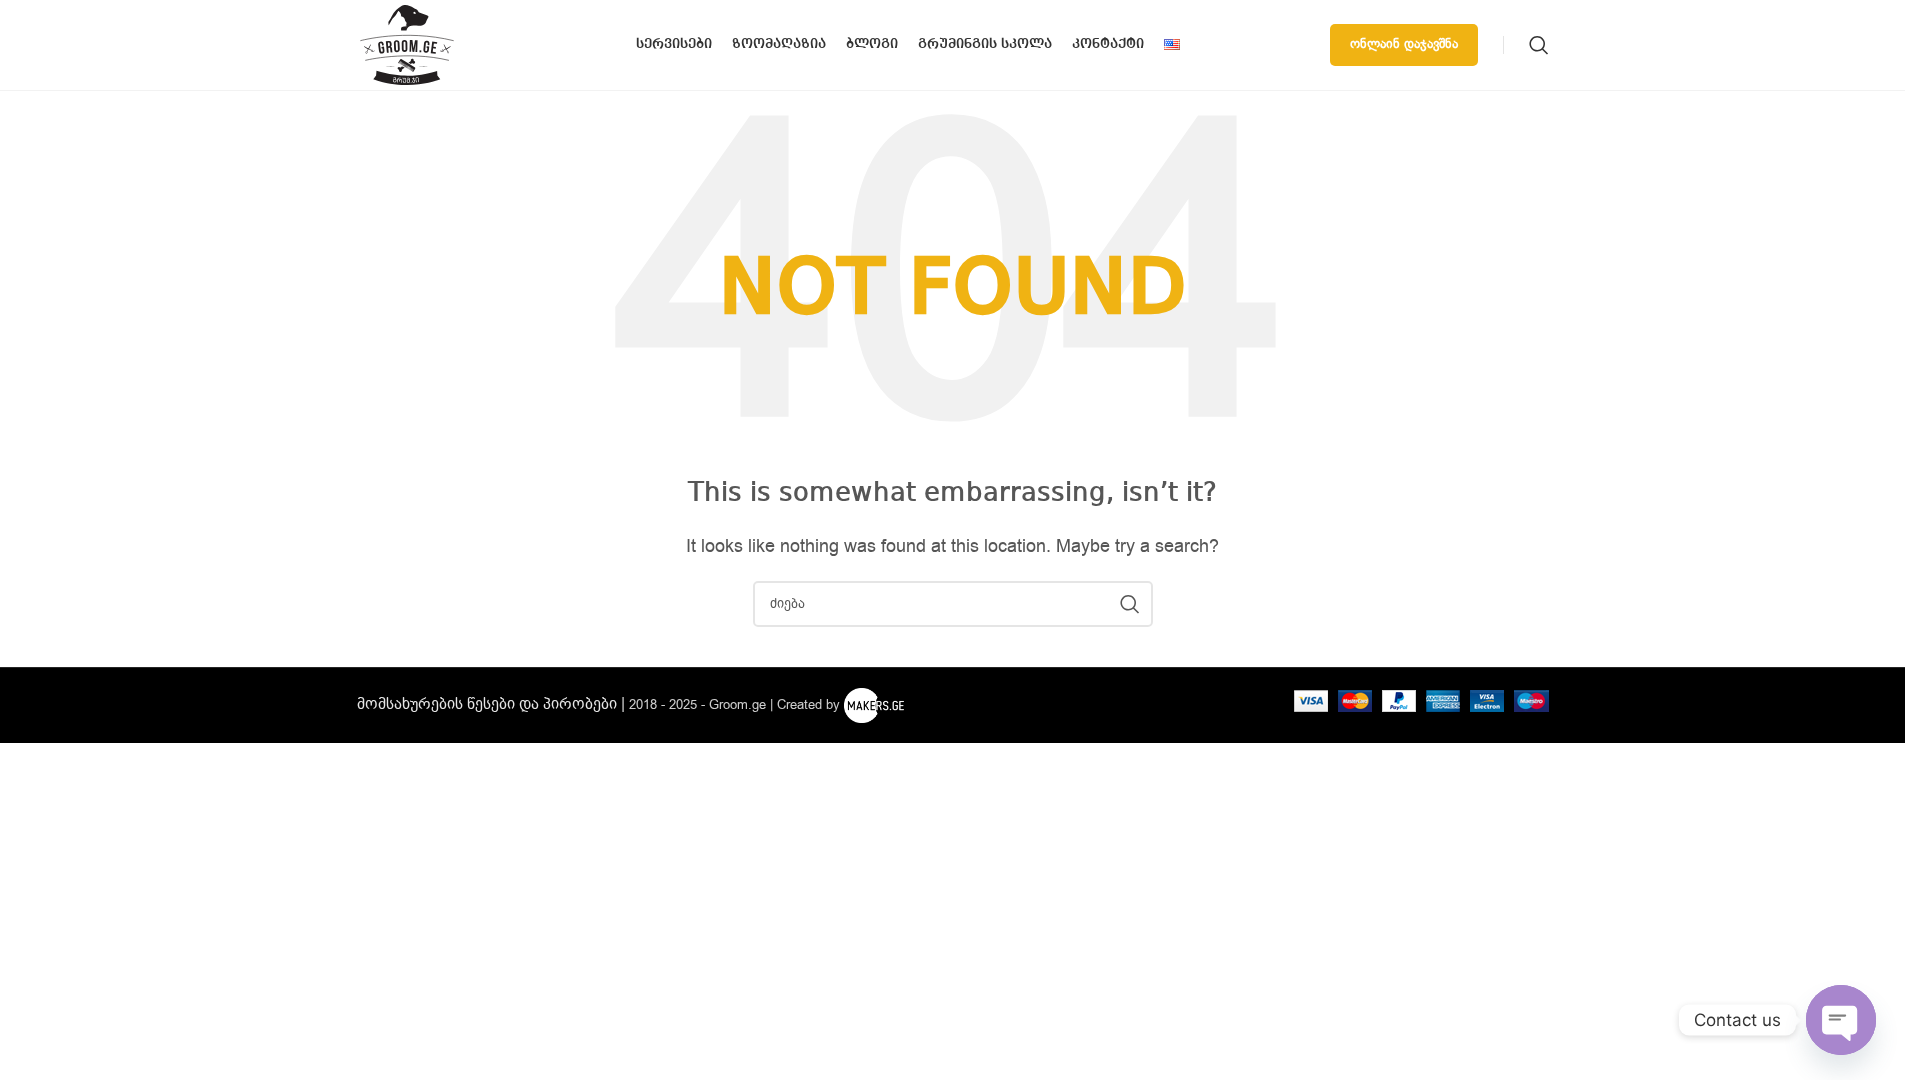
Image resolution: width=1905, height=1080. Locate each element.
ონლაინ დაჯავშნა (1404, 44)
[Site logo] (407, 44)
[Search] (1539, 45)
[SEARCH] (1130, 604)
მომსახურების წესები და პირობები (487, 704)
